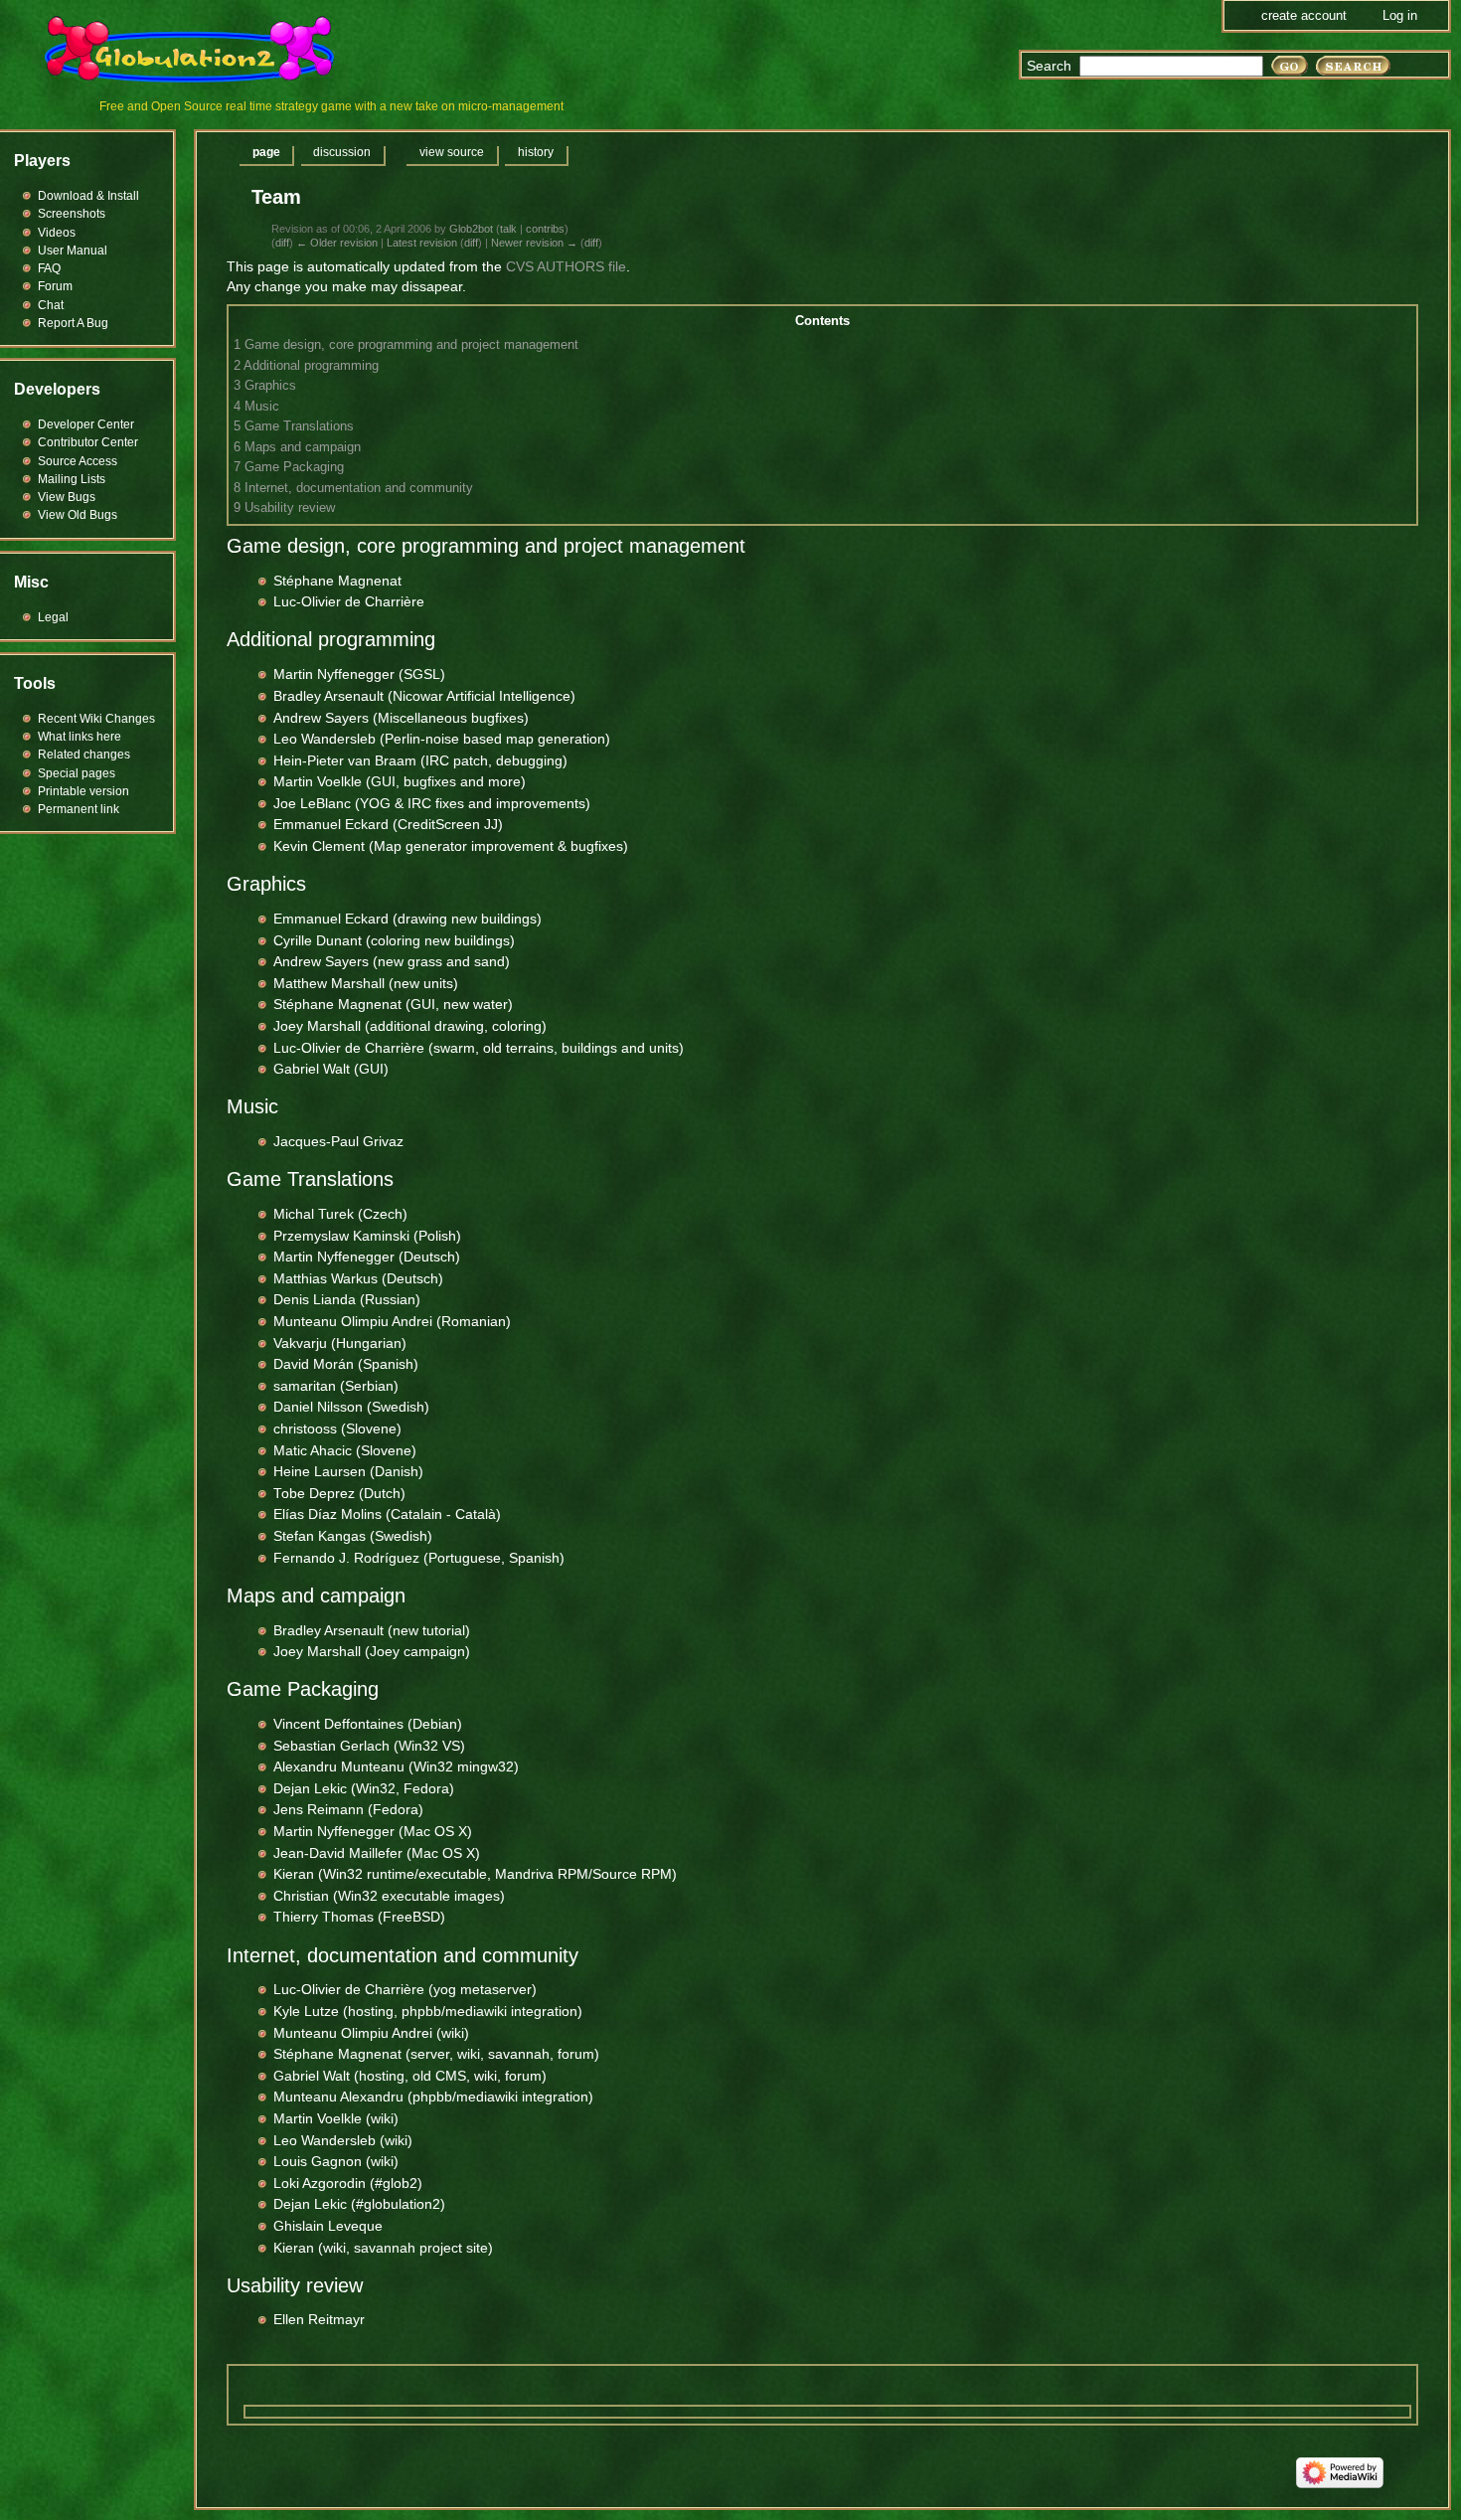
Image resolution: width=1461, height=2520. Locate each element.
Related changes (84, 755)
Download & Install (88, 196)
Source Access (78, 461)
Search (1049, 66)
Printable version (83, 791)
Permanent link (79, 809)
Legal (53, 617)
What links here (80, 737)
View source (452, 152)
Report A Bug (73, 323)
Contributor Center (88, 442)
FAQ (49, 268)
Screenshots (72, 214)
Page (266, 152)
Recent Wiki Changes (96, 719)
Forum (55, 286)
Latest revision (422, 243)
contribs (545, 229)
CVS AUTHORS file (566, 267)
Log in (1400, 15)
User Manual (73, 251)
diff (282, 243)
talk (508, 229)
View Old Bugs (78, 515)
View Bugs (67, 497)
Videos (57, 233)
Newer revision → (534, 243)
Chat (51, 305)
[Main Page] (202, 50)
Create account (1304, 15)
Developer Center (86, 424)
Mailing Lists (72, 479)
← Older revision (337, 243)
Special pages (77, 773)
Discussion (342, 152)
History (536, 152)
